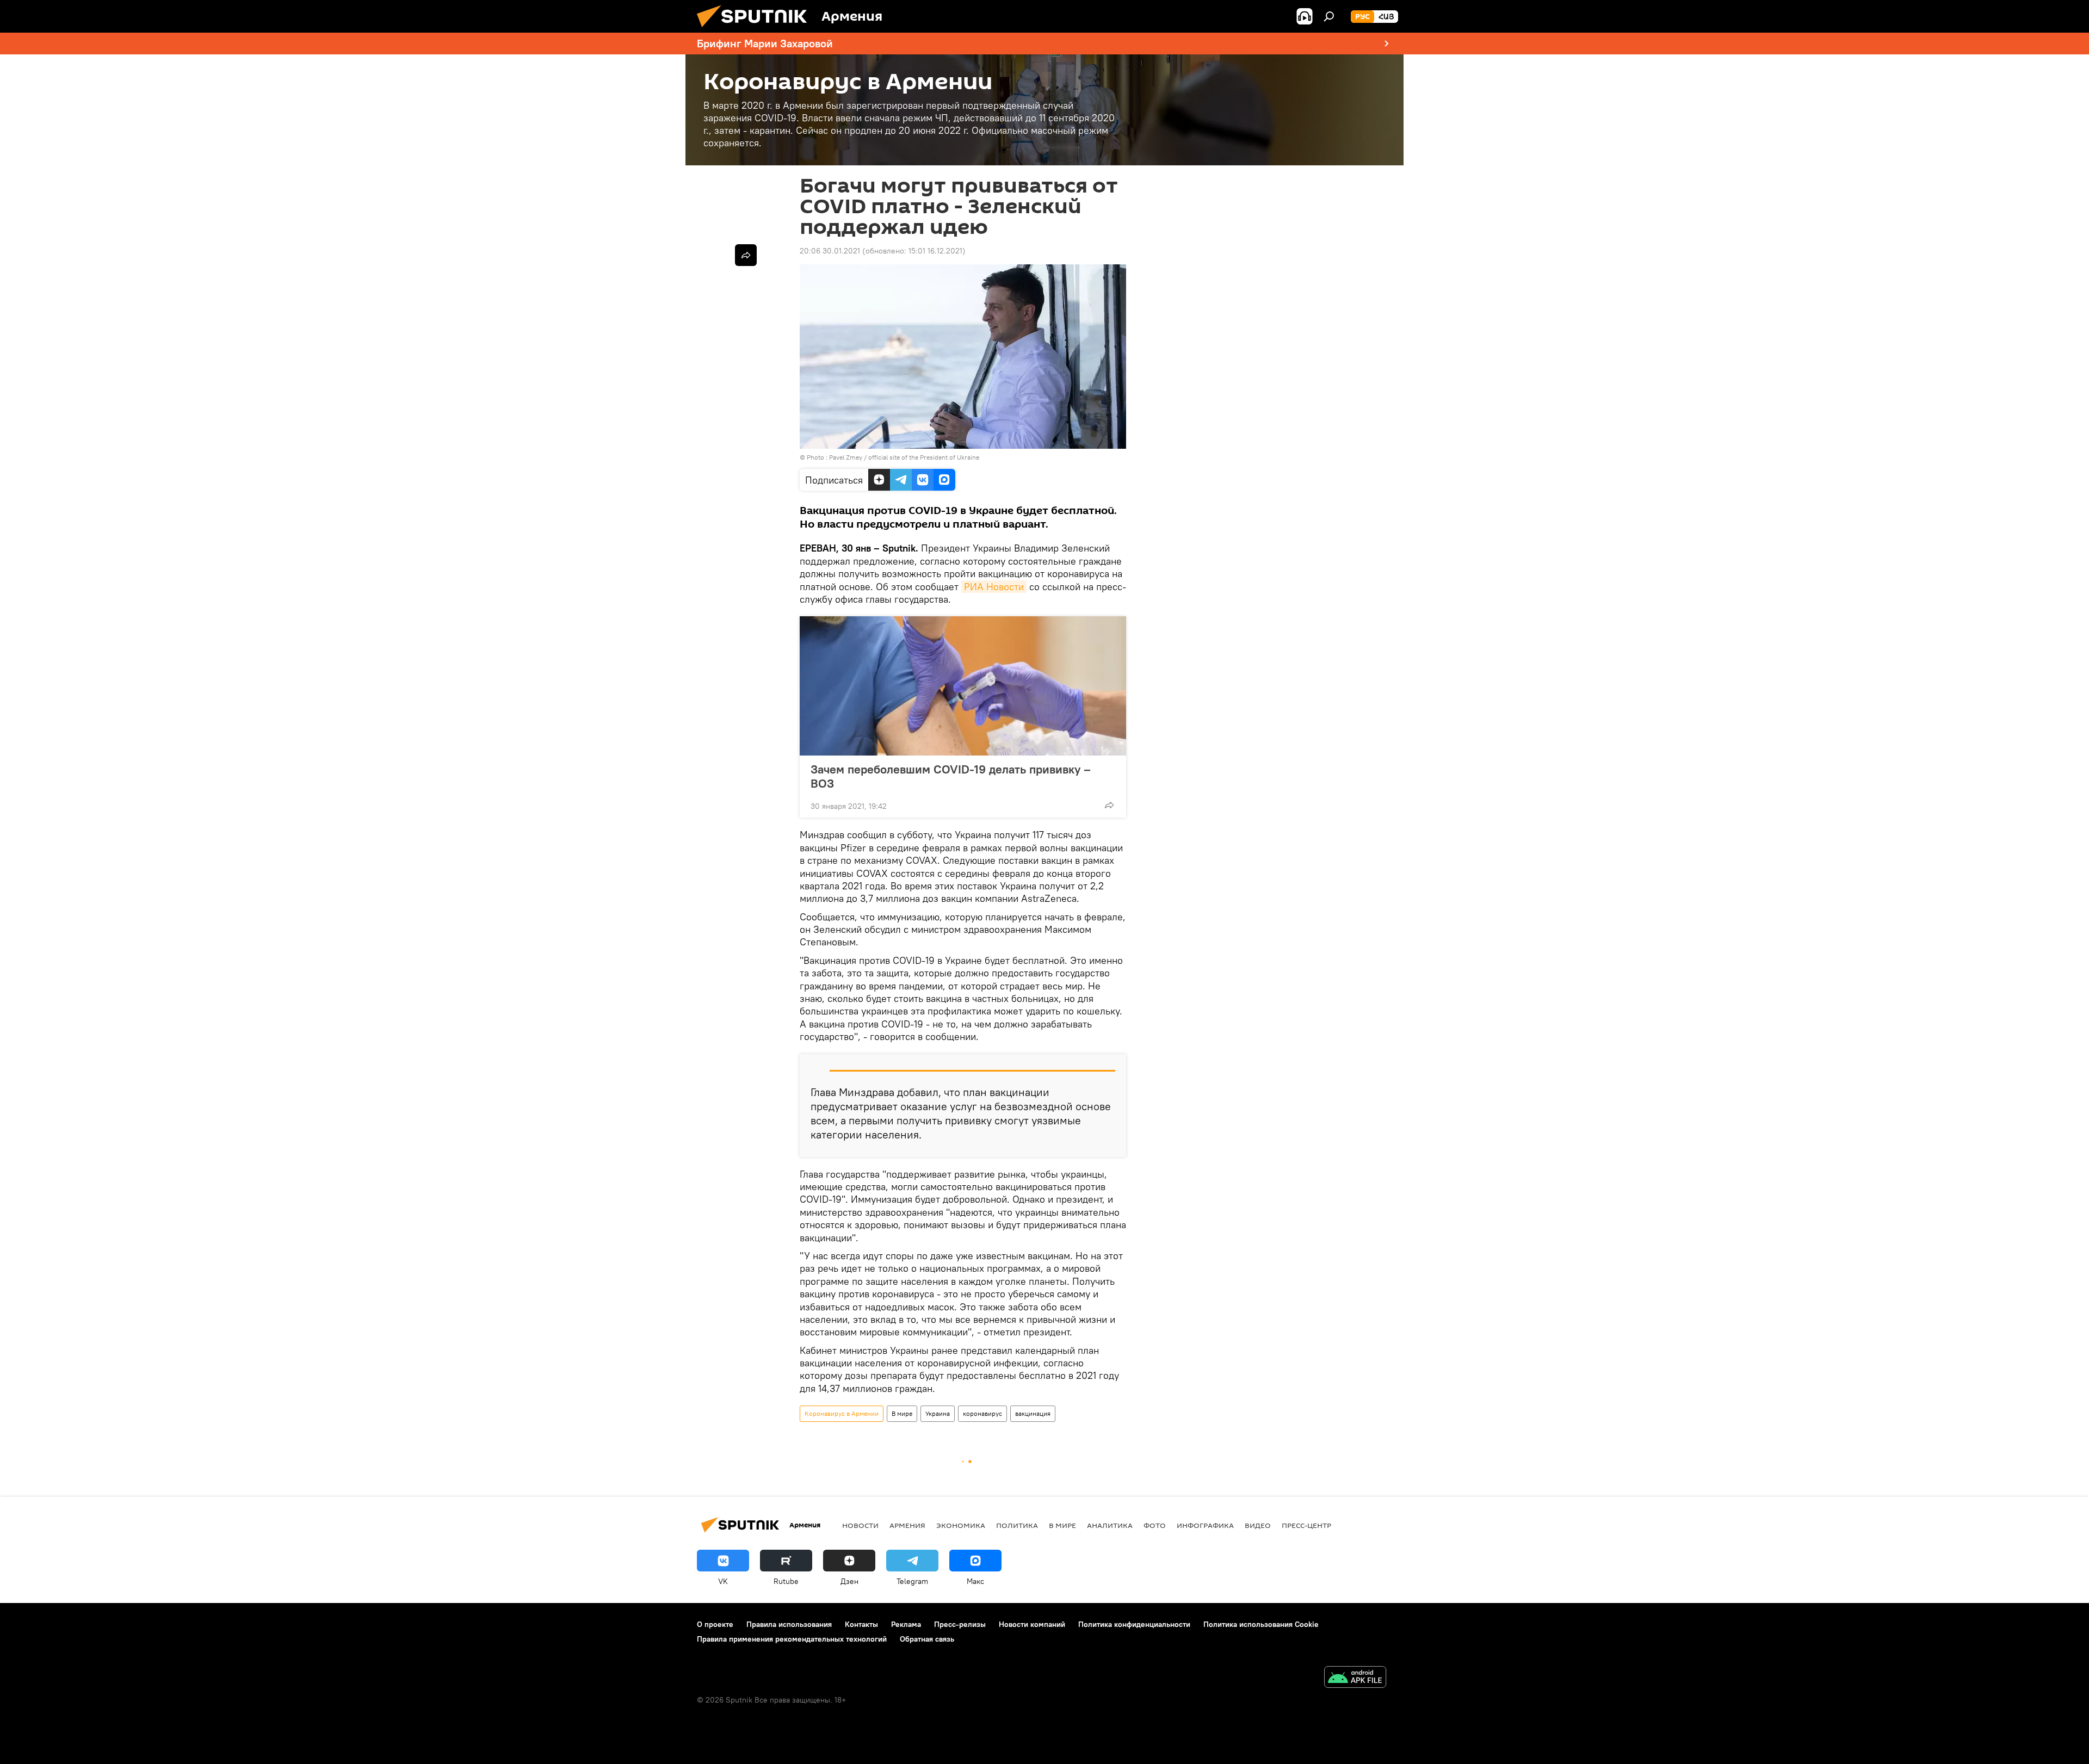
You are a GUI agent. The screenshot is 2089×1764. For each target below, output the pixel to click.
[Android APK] (1355, 1678)
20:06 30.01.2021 (830, 251)
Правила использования (789, 1624)
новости (860, 1525)
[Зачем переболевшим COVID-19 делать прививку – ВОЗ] (963, 686)
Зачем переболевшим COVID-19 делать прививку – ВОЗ (951, 776)
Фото (1155, 1525)
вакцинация (1033, 1413)
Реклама (906, 1624)
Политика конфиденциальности (1134, 1624)
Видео (1258, 1525)
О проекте (715, 1624)
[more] (1109, 805)
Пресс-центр (1306, 1525)
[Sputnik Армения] (756, 30)
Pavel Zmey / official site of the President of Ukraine (904, 457)
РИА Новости (994, 587)
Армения (907, 1525)
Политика (1017, 1525)
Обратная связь (927, 1639)
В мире (902, 1413)
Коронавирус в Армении (842, 1413)
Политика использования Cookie (1261, 1624)
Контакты (861, 1624)
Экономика (961, 1525)
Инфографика (1205, 1525)
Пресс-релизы (960, 1624)
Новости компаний (1032, 1624)
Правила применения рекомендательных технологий (792, 1639)
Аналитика (1110, 1525)
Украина (938, 1413)
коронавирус (982, 1413)
